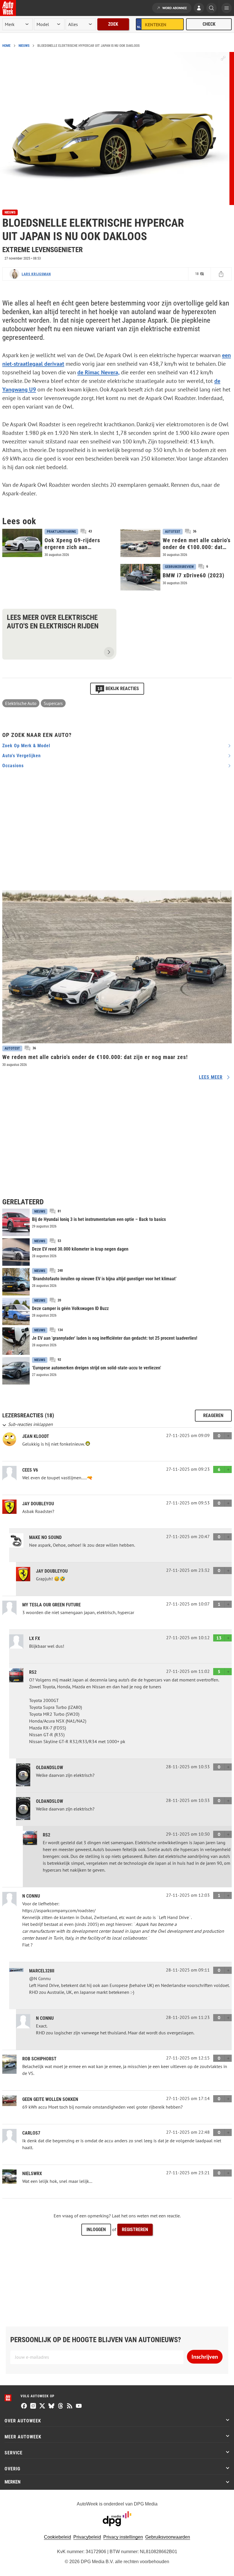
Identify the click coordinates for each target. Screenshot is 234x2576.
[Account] (199, 9)
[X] (42, 2406)
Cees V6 (30, 1470)
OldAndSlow (50, 1768)
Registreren (135, 2230)
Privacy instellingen (123, 2537)
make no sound (45, 1537)
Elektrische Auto (21, 703)
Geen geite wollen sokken (50, 2099)
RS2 (33, 1672)
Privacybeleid (87, 2537)
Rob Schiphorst (39, 2059)
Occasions (13, 766)
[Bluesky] (51, 2406)
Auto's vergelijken (22, 756)
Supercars (53, 703)
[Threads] (60, 2406)
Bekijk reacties (118, 688)
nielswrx (32, 2174)
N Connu (31, 1896)
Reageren (213, 1415)
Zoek (113, 24)
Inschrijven (205, 2357)
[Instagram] (33, 2406)
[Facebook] (24, 2406)
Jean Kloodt (36, 1436)
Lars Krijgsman (36, 274)
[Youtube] (79, 2406)
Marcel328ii (42, 1971)
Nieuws (24, 46)
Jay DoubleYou (38, 1504)
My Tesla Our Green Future (52, 1605)
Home (6, 46)
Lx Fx (35, 1638)
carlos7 (31, 2133)
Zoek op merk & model (26, 746)
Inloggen (96, 2230)
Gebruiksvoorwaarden (168, 2537)
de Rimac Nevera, (98, 372)
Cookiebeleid (58, 2537)
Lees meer (211, 1077)
